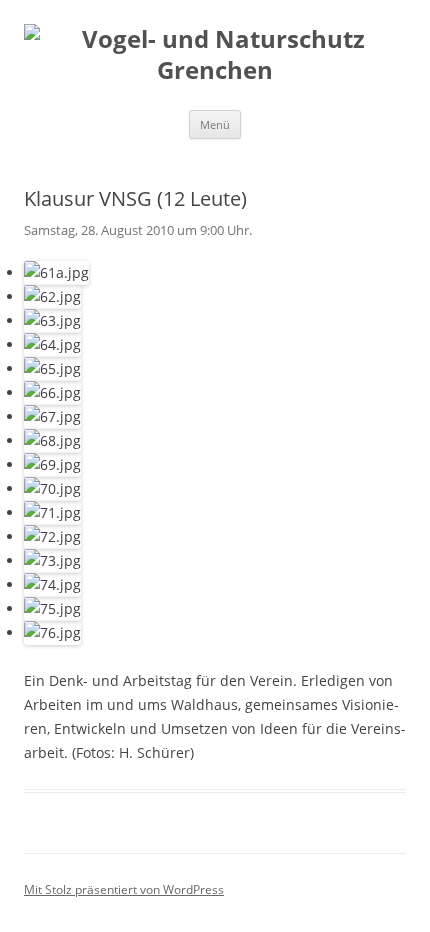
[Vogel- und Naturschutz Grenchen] (215, 55)
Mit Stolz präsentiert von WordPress (124, 889)
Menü (215, 124)
